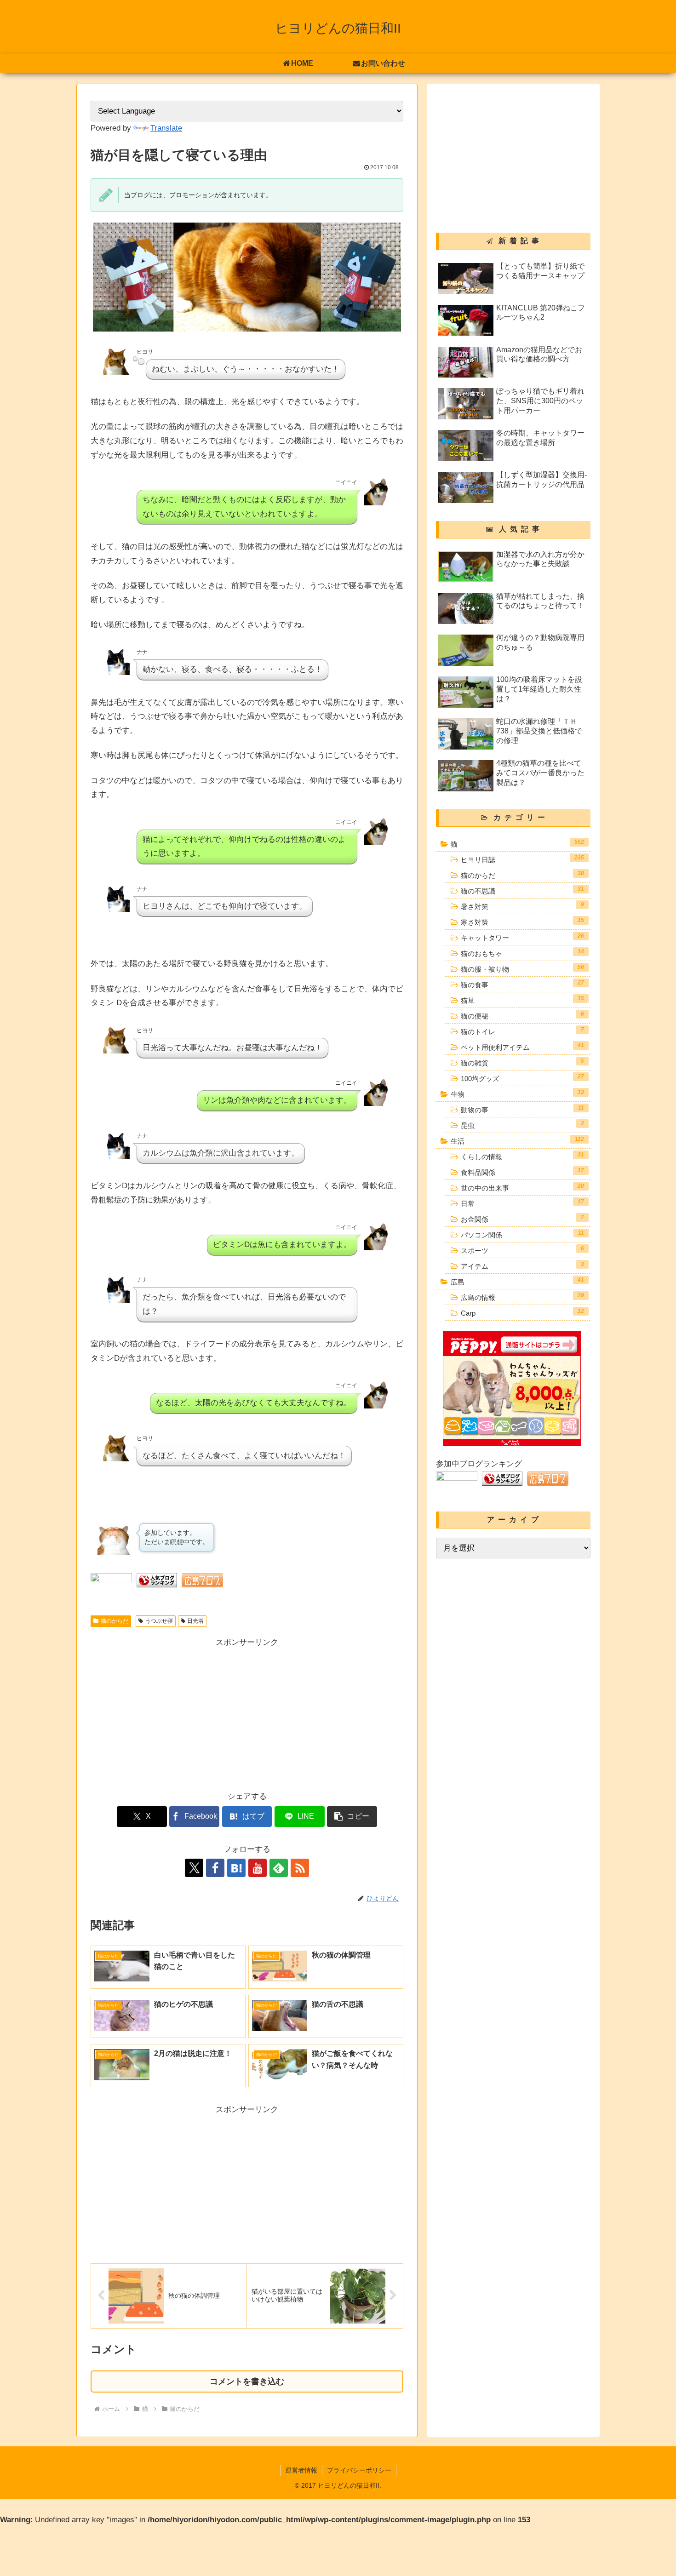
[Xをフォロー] (194, 1868)
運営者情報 (301, 2470)
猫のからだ (115, 1621)
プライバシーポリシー (359, 2470)
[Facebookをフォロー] (215, 1868)
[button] (352, 1817)
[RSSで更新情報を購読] (300, 1868)
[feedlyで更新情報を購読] (279, 1868)
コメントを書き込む (247, 2381)
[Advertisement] (169, 1714)
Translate (166, 128)
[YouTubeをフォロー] (258, 1868)
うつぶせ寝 (159, 1621)
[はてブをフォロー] (236, 1868)
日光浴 (195, 1621)
